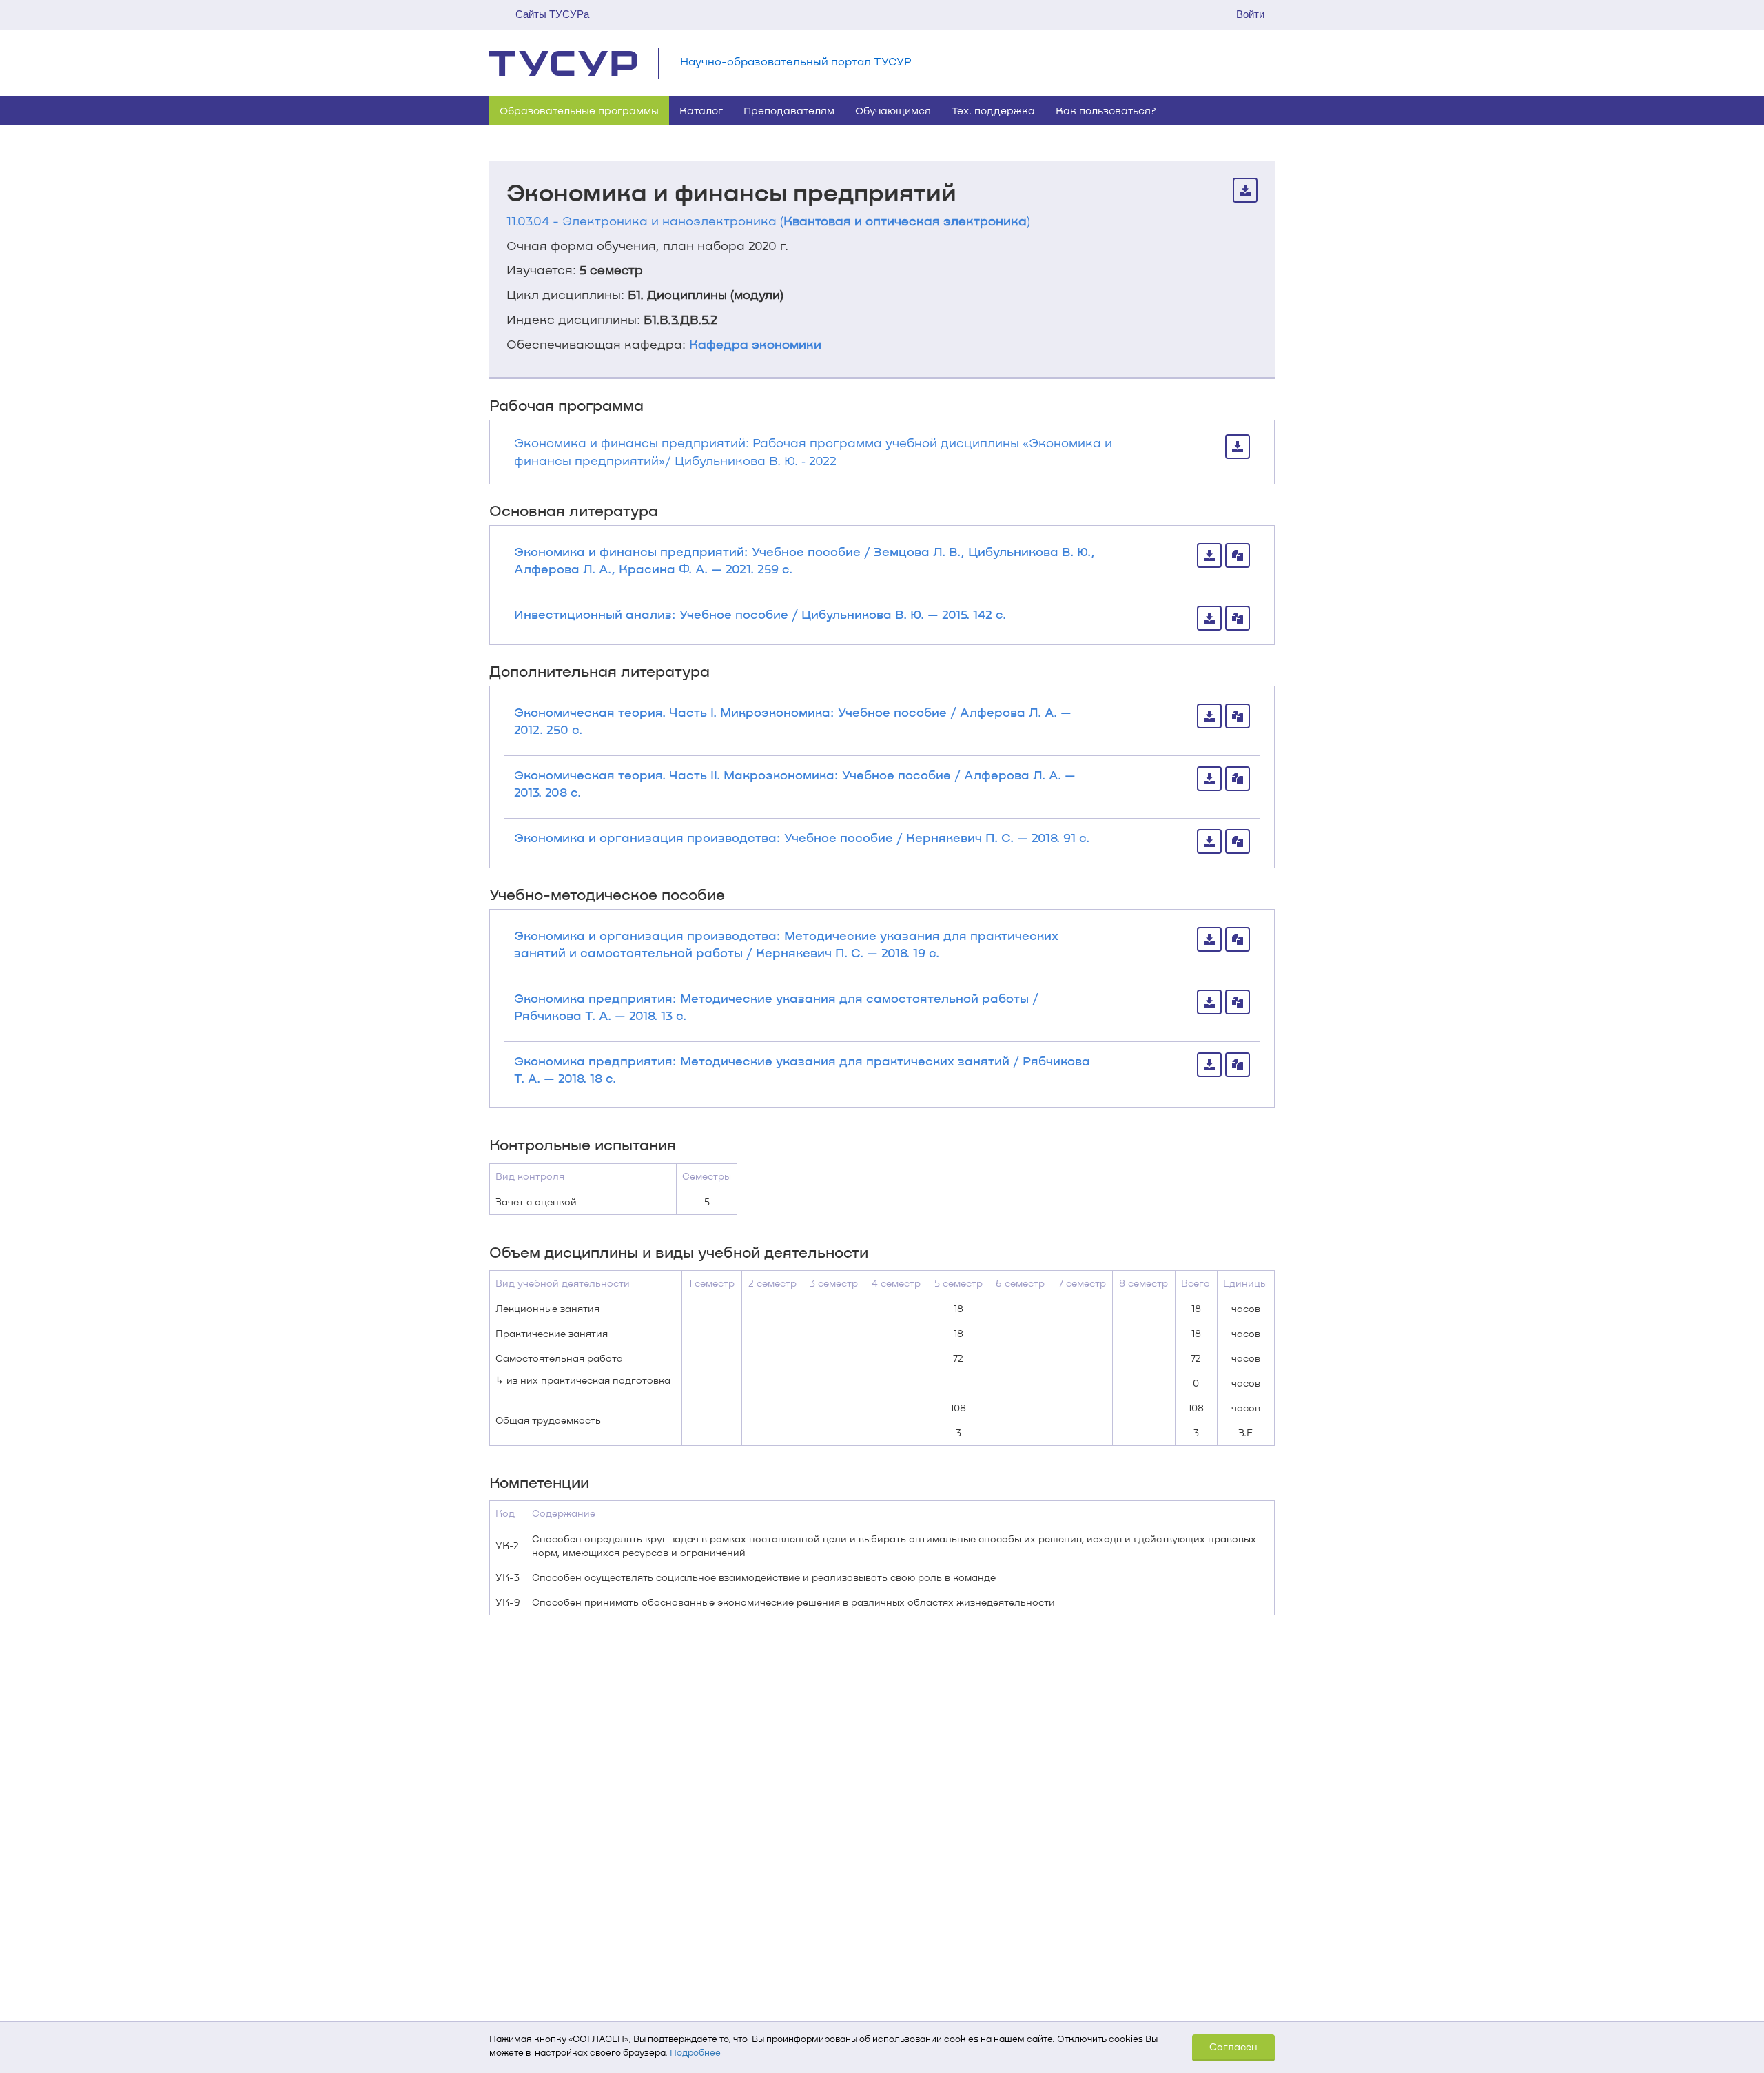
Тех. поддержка (993, 110)
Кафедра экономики (755, 344)
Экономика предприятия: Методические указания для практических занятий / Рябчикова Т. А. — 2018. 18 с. (802, 1069)
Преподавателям (789, 110)
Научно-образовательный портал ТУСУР (796, 61)
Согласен (1233, 2046)
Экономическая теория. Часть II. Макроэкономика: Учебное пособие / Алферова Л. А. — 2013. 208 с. (795, 783)
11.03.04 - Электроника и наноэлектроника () (768, 221)
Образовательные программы (579, 110)
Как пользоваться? (1106, 110)
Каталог (701, 110)
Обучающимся (893, 110)
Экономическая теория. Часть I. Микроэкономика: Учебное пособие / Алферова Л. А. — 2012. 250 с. (793, 721)
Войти (1250, 14)
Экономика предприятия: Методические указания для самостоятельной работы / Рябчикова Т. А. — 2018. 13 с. (776, 1007)
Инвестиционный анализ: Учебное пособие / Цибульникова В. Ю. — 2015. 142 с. (760, 614)
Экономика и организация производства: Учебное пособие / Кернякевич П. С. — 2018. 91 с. (802, 837)
